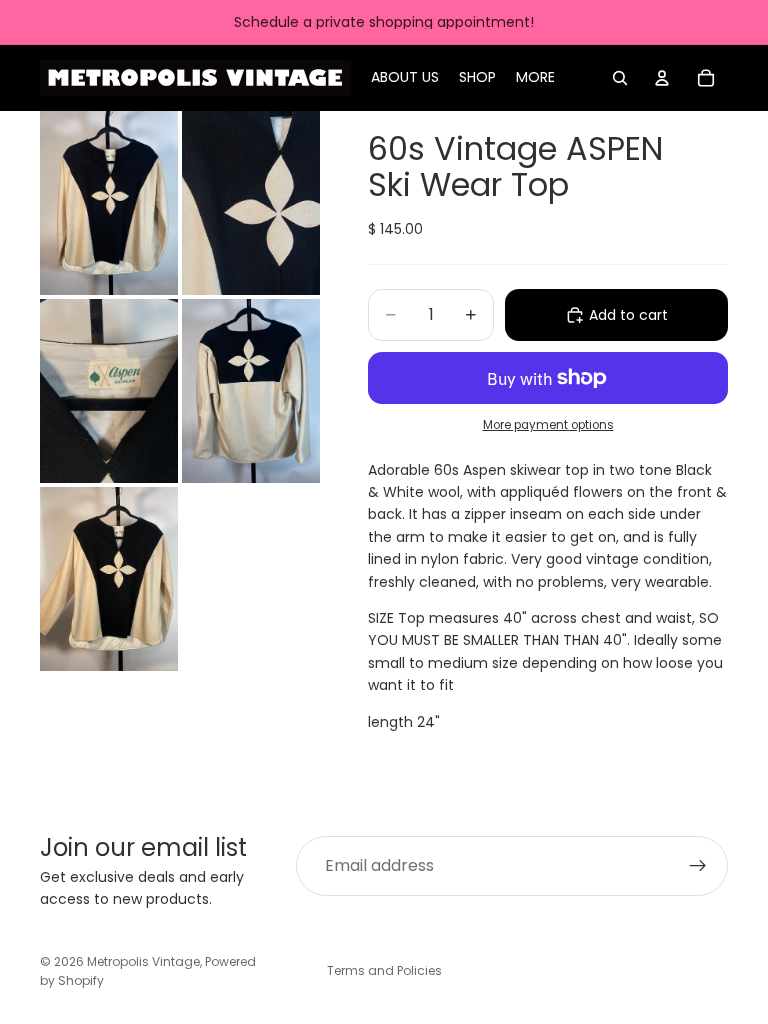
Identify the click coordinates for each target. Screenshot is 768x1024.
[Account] (662, 78)
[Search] (620, 78)
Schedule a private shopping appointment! (384, 22)
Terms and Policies (384, 970)
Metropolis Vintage (143, 961)
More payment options (548, 425)
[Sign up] (698, 866)
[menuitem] (535, 78)
